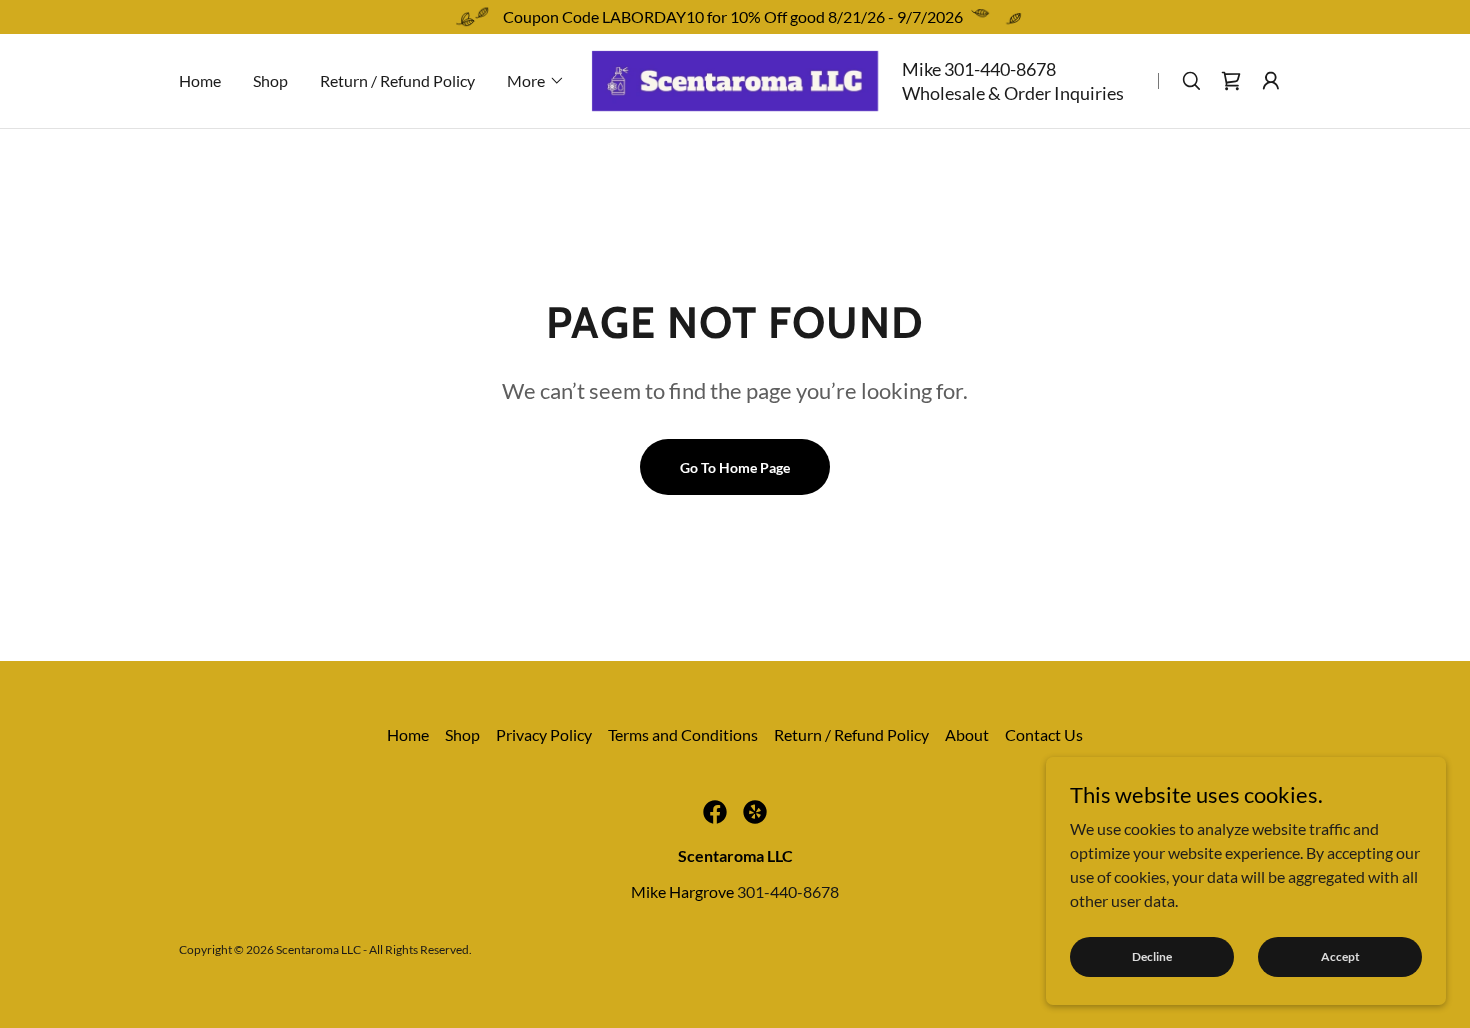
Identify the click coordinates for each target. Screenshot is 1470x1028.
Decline (1152, 956)
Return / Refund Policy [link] (397, 80)
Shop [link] (270, 80)
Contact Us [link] (1044, 734)
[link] (735, 78)
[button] (536, 81)
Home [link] (200, 80)
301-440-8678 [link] (1000, 69)
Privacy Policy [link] (544, 734)
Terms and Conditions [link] (683, 734)
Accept (1340, 956)
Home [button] (408, 734)
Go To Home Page (735, 467)
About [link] (967, 734)
